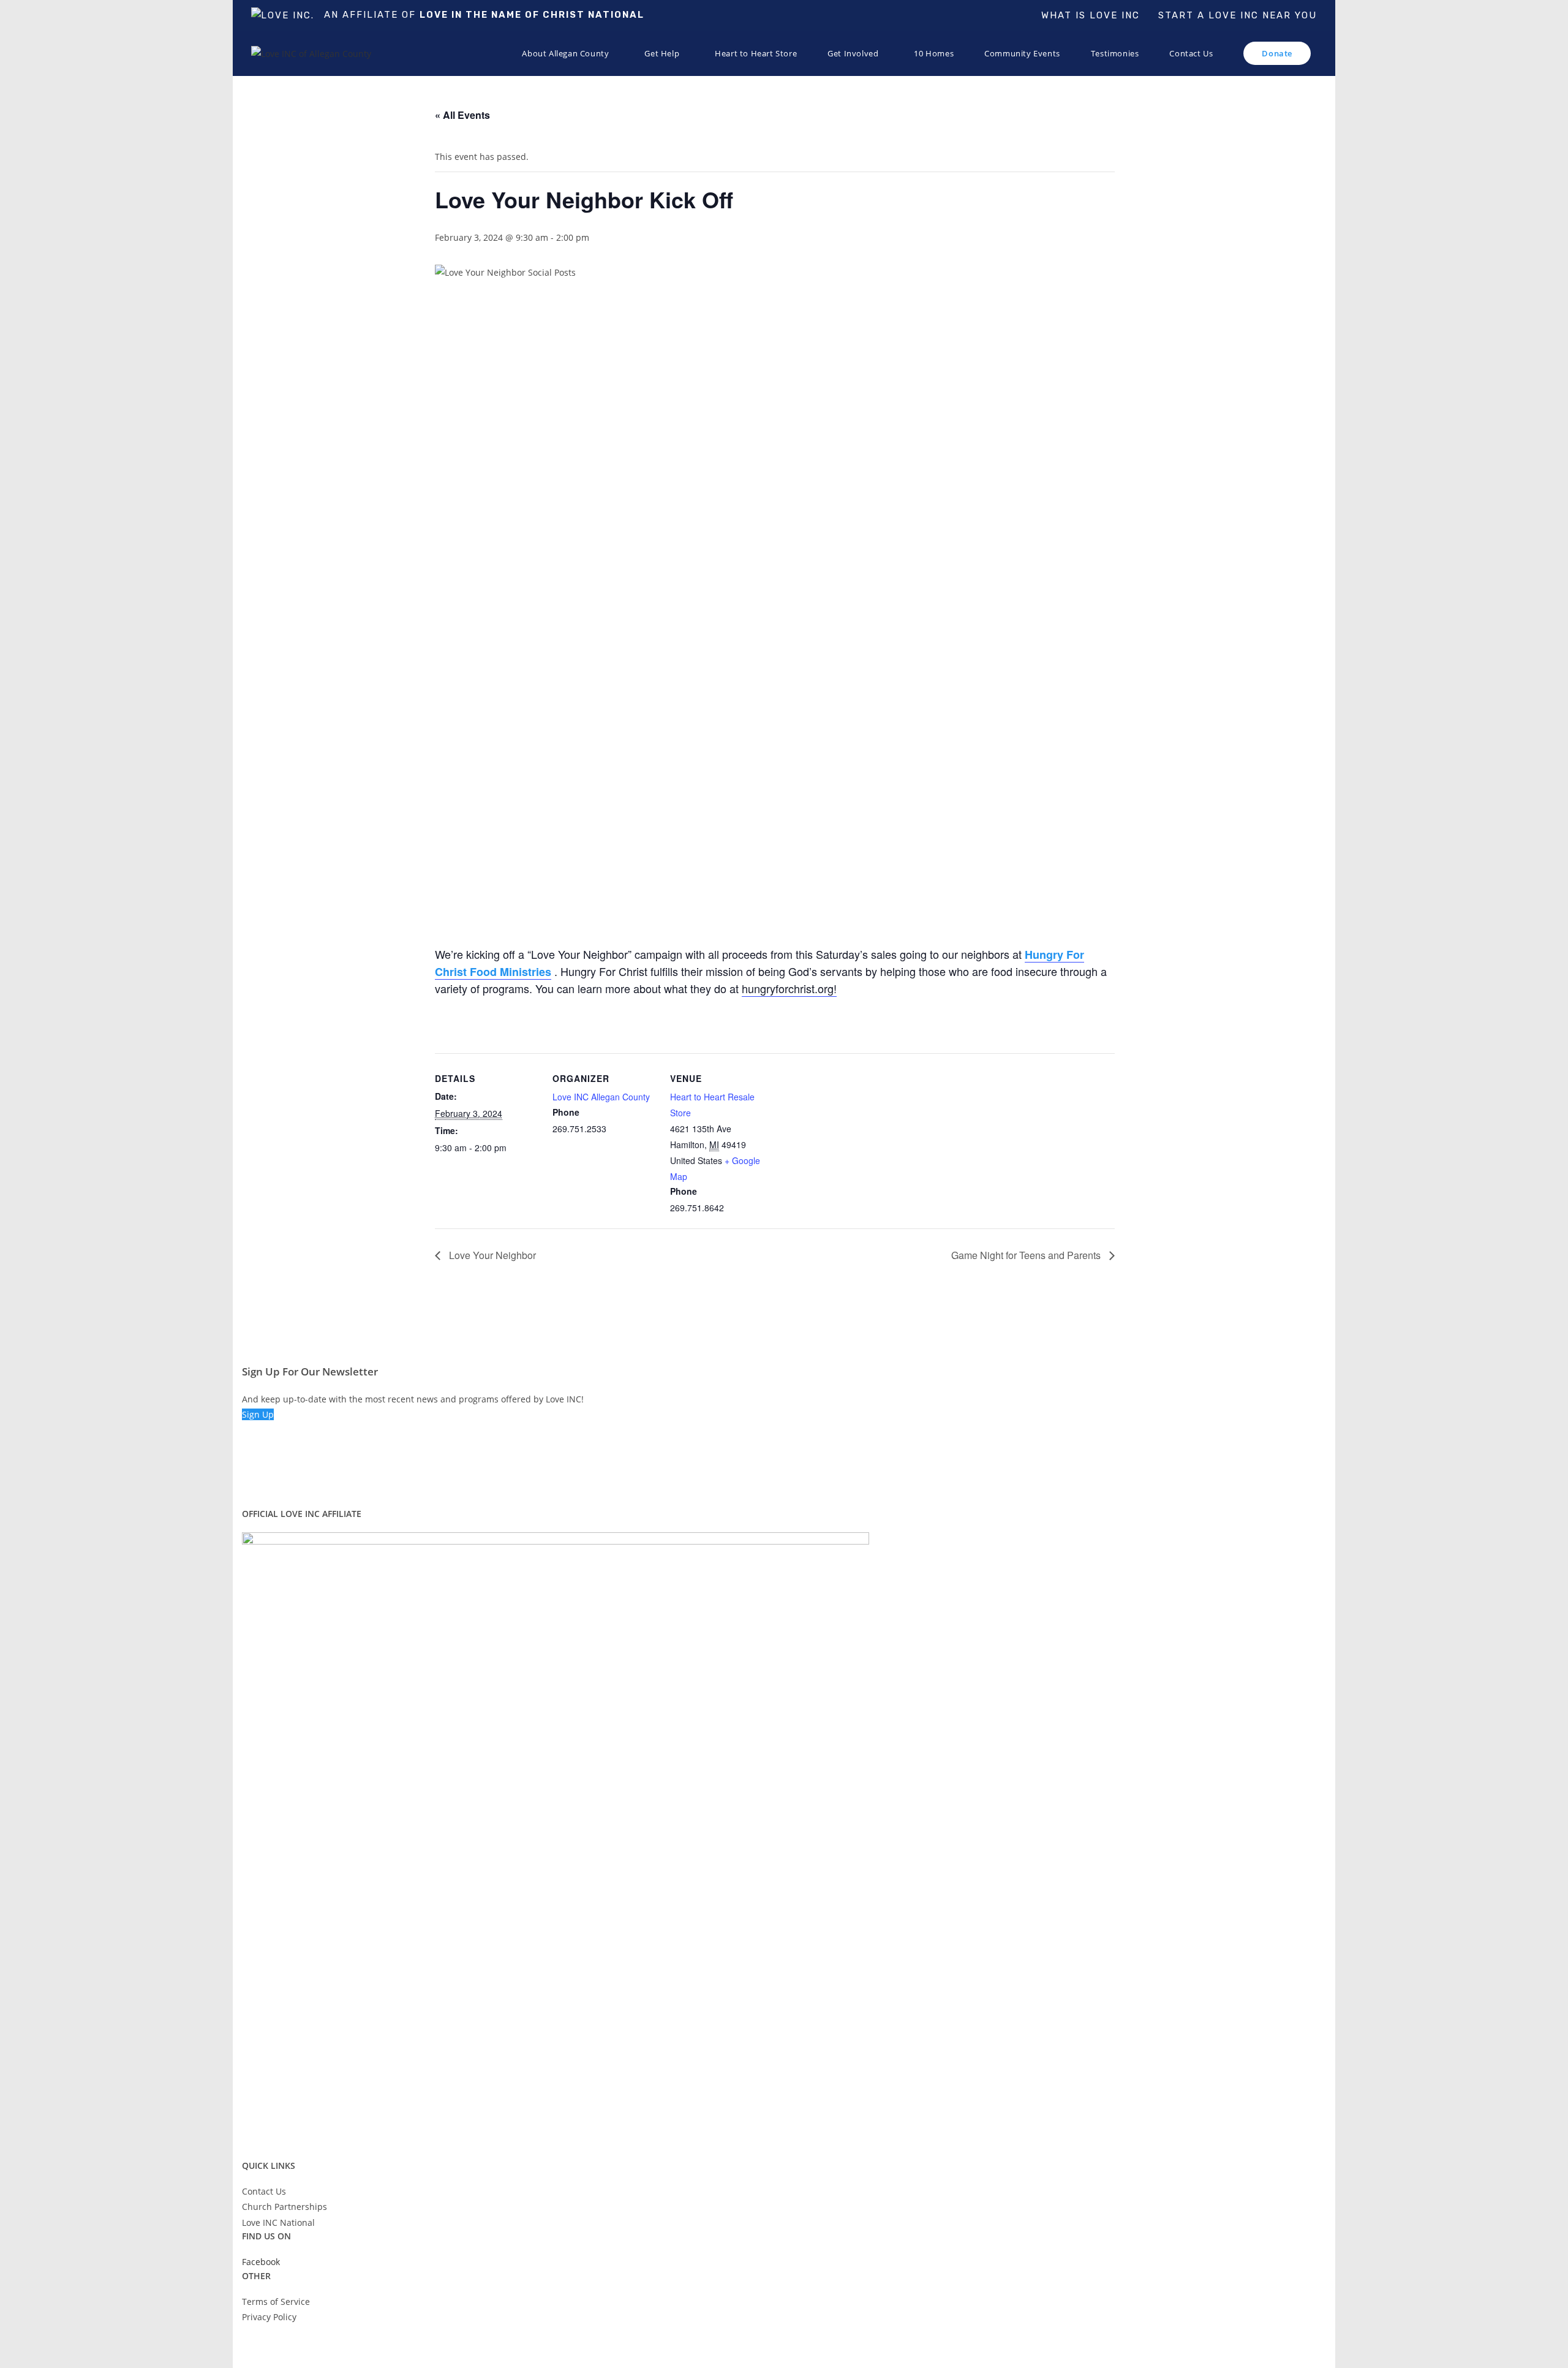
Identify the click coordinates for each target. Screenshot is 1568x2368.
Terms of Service (276, 2302)
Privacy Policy (269, 2317)
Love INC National (278, 2222)
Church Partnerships (285, 2207)
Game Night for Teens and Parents (1027, 1255)
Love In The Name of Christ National (532, 15)
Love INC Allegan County (601, 1097)
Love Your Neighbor (491, 1255)
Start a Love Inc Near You (1238, 15)
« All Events (462, 115)
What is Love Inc (1091, 15)
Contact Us (264, 2191)
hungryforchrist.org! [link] (789, 988)
